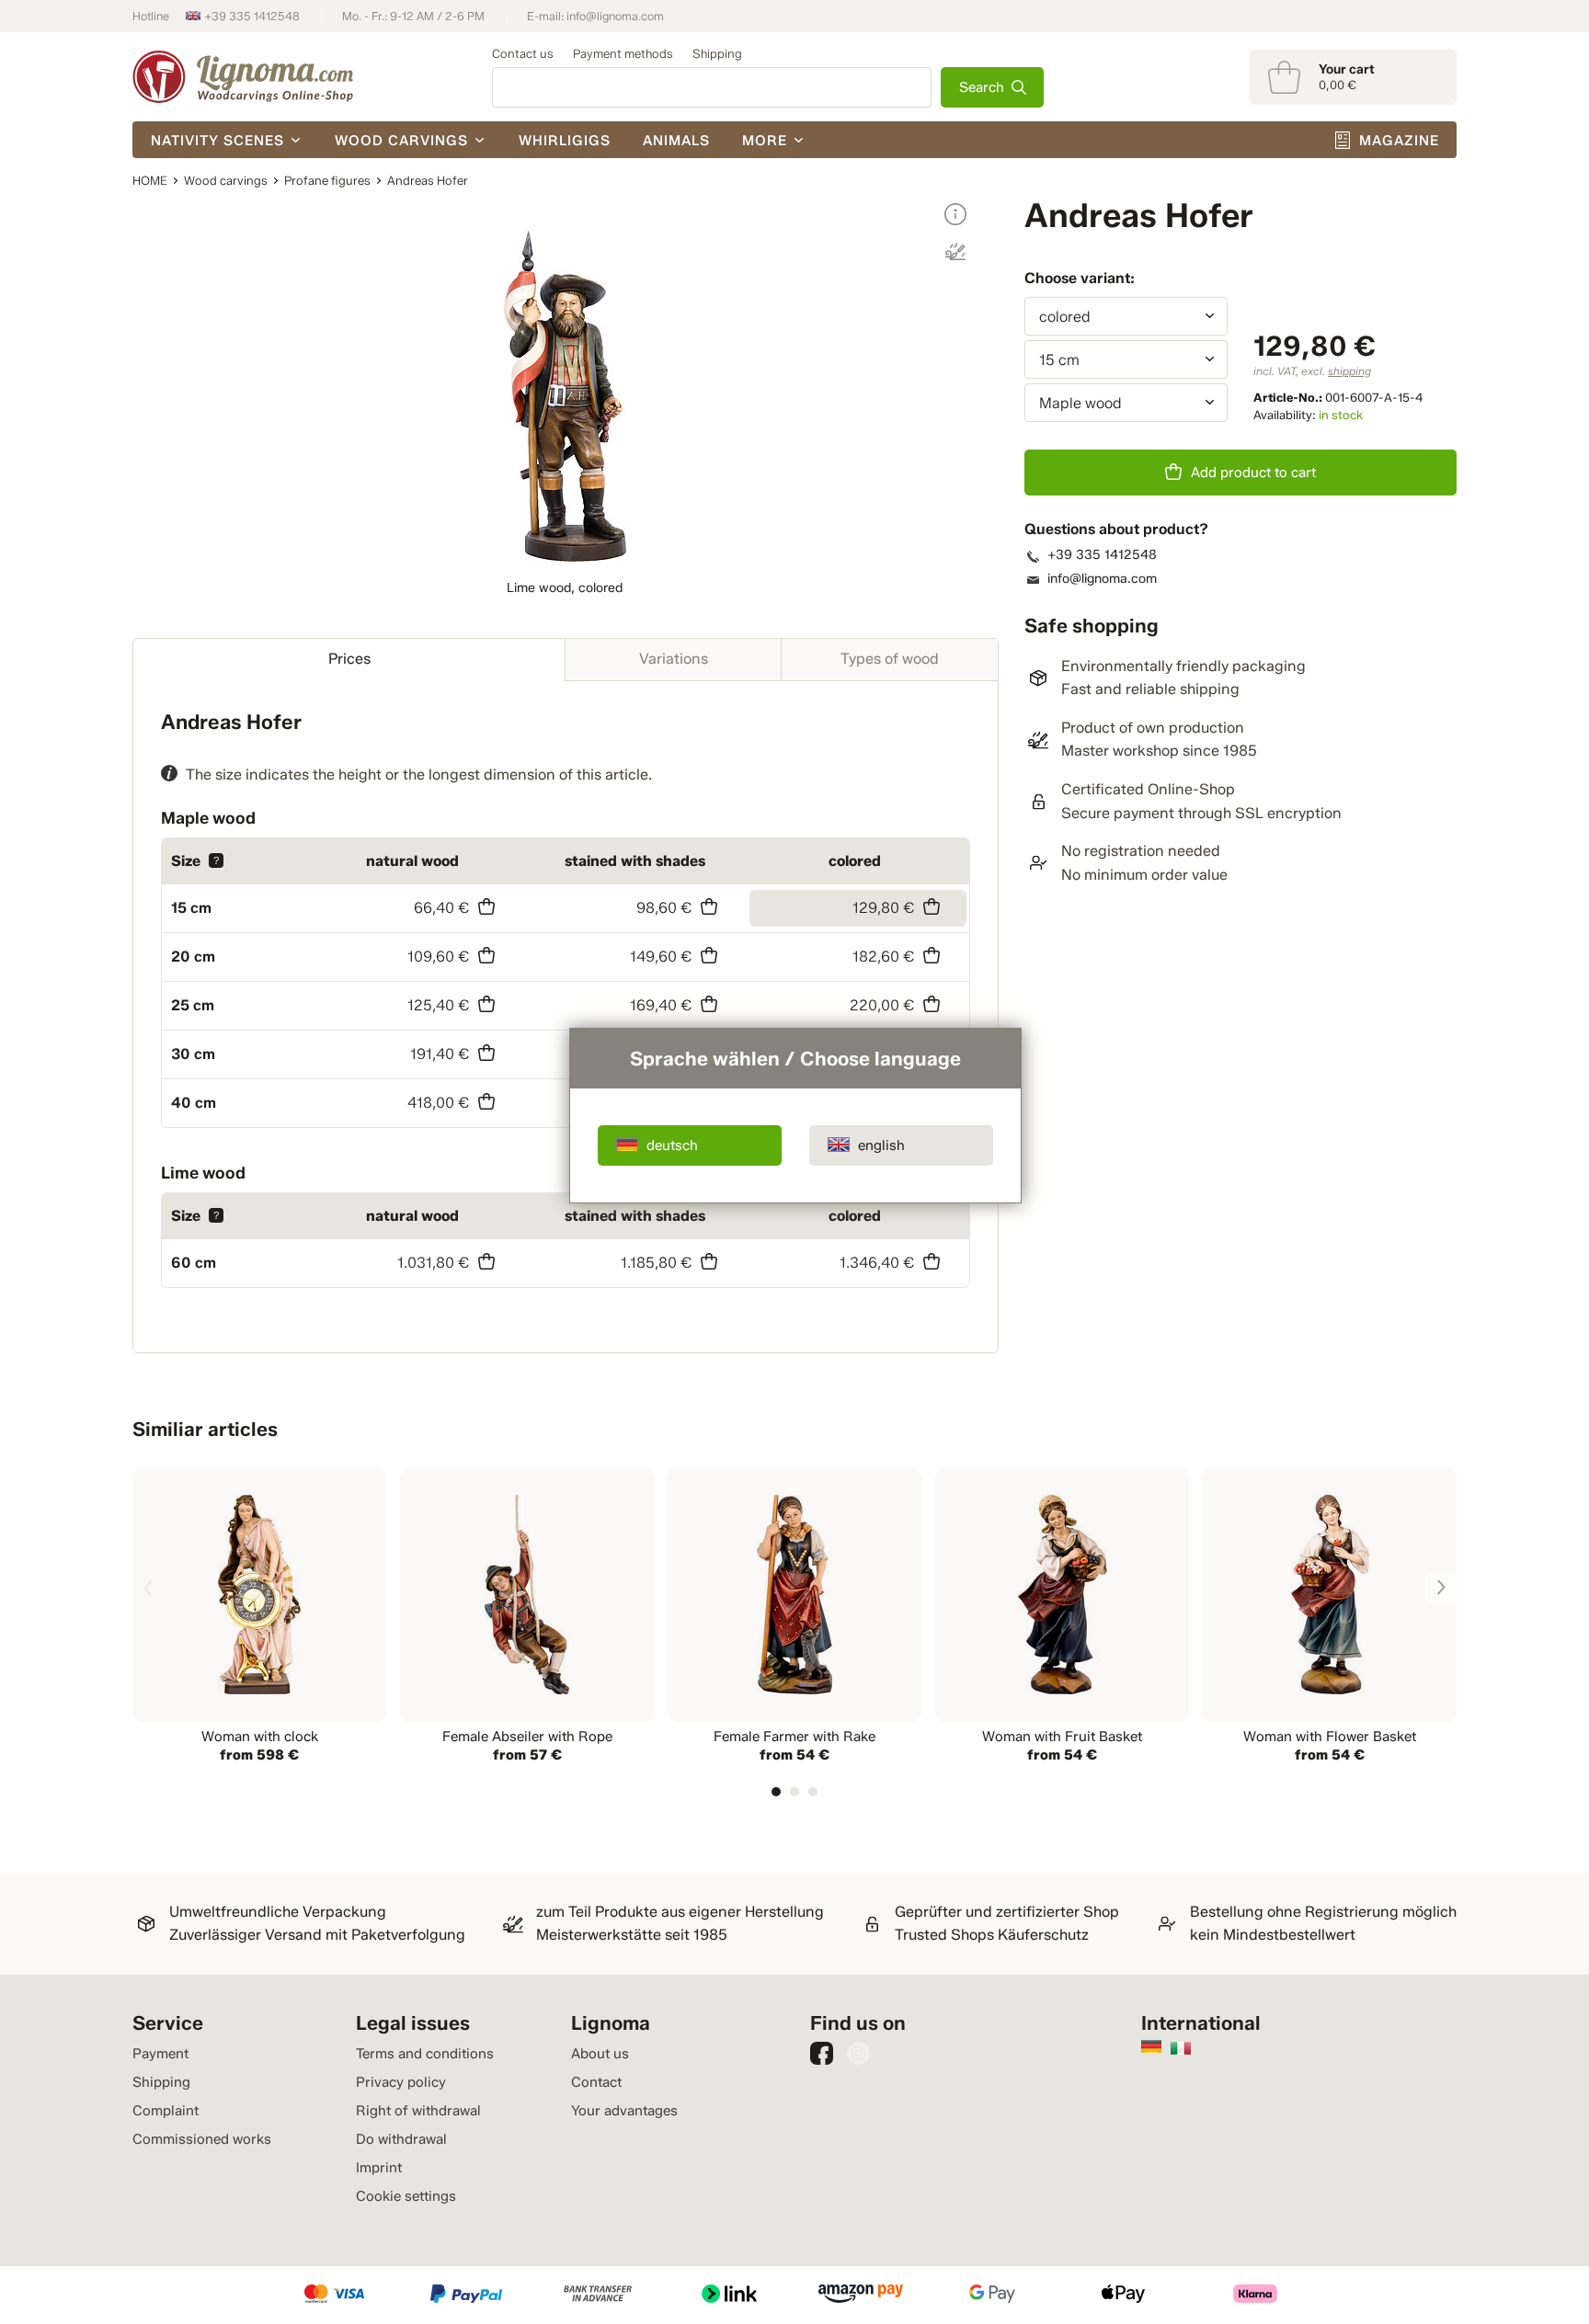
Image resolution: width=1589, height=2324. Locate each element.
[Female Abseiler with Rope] (527, 1618)
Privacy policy (401, 2082)
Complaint (166, 2111)
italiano (1181, 2048)
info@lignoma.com (615, 16)
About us (600, 2054)
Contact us (523, 53)
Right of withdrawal (418, 2111)
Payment (160, 2054)
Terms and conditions (425, 2054)
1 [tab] (776, 1792)
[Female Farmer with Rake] (794, 1618)
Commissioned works (202, 2139)
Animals (676, 141)
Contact (596, 2082)
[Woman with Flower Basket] (1330, 1618)
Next (1441, 1588)
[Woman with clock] (259, 1618)
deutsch (672, 1145)
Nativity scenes (217, 141)
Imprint (379, 2168)
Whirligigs (565, 141)
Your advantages (624, 2111)
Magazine (1399, 141)
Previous (148, 1588)
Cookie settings (406, 2196)
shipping (1349, 371)
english (881, 1145)
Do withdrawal (401, 2139)
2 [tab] (794, 1792)
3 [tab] (813, 1792)
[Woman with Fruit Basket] (1062, 1618)
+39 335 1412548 (252, 16)
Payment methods (623, 53)
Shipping (717, 53)
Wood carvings (401, 141)
